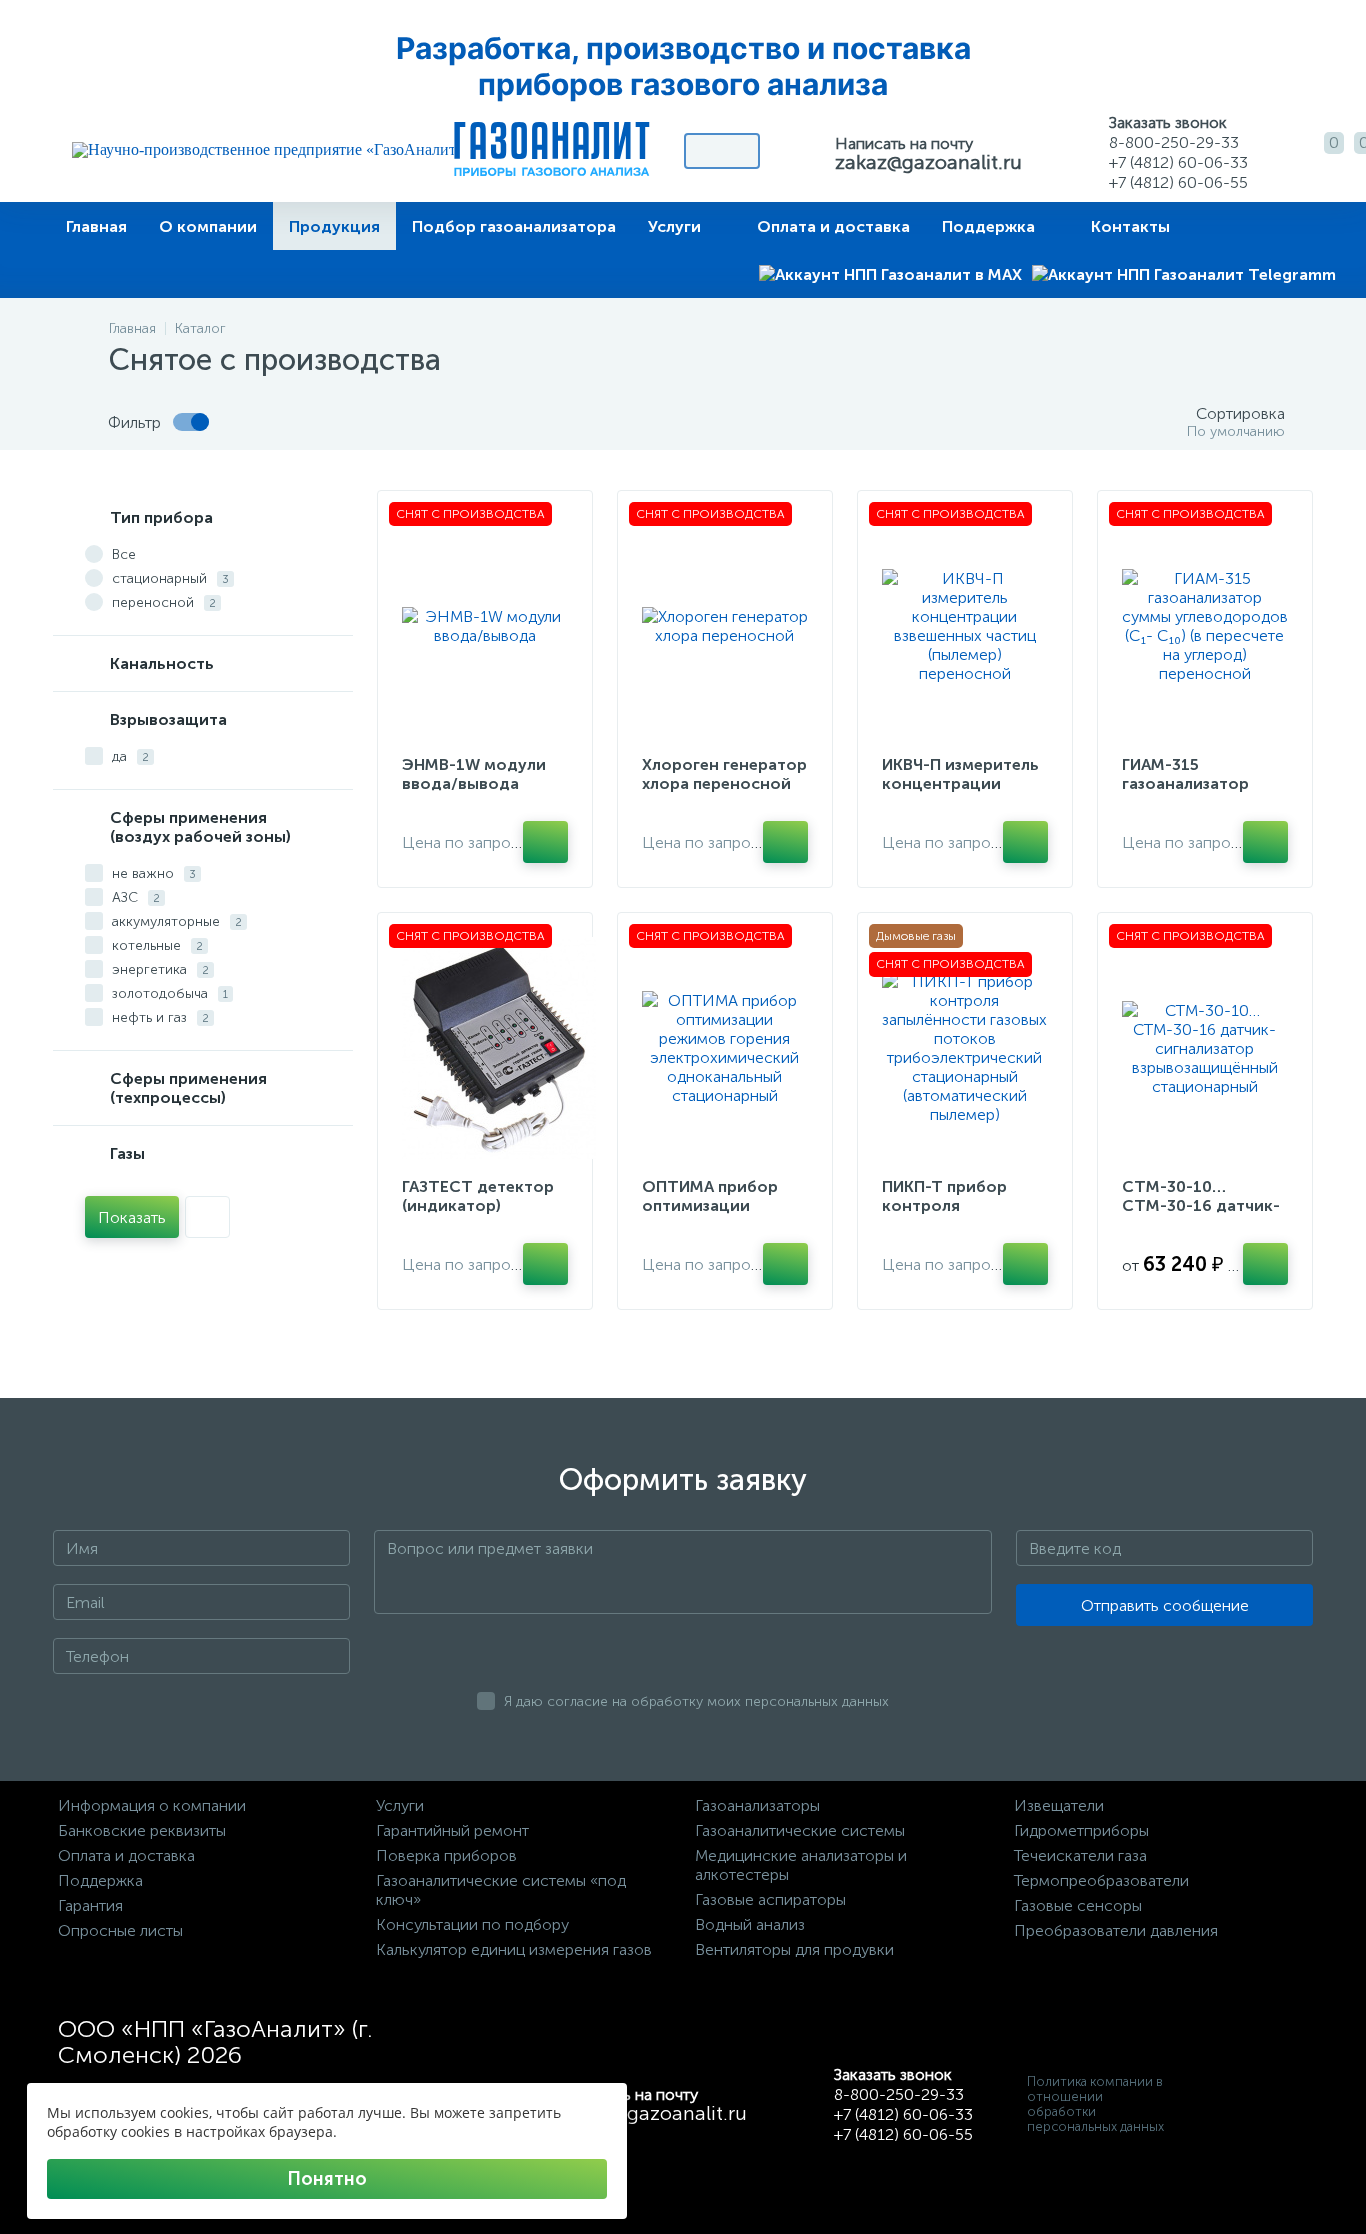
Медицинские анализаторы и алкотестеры (801, 1865)
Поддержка (988, 226)
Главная (96, 226)
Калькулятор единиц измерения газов (514, 1949)
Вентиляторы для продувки (794, 1949)
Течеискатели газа (1080, 1855)
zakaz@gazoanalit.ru (928, 162)
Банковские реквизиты (142, 1830)
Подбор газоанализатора (514, 226)
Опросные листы (120, 1930)
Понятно (327, 2179)
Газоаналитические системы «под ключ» (501, 1890)
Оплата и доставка (833, 226)
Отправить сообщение (1165, 1605)
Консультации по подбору (472, 1924)
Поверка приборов (446, 1855)
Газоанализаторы (757, 1805)
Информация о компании (152, 1805)
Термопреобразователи (1101, 1880)
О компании (208, 226)
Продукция (334, 226)
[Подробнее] (545, 842)
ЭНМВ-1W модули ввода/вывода (474, 774)
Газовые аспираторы (770, 1899)
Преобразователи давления (1116, 1930)
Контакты (1130, 226)
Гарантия (90, 1905)
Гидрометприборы (1081, 1830)
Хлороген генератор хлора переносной (724, 774)
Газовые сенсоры (1078, 1905)
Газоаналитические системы (800, 1830)
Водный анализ (750, 1924)
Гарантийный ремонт (452, 1830)
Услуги (674, 226)
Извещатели (1059, 1805)
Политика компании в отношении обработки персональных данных (1095, 2104)
